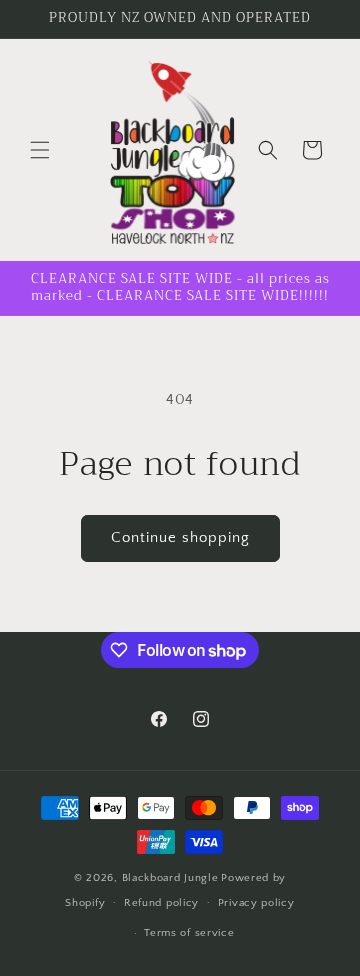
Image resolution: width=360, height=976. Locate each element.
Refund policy (161, 903)
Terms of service (189, 933)
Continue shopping (180, 537)
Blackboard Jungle (170, 878)
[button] (40, 150)
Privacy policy (256, 903)
